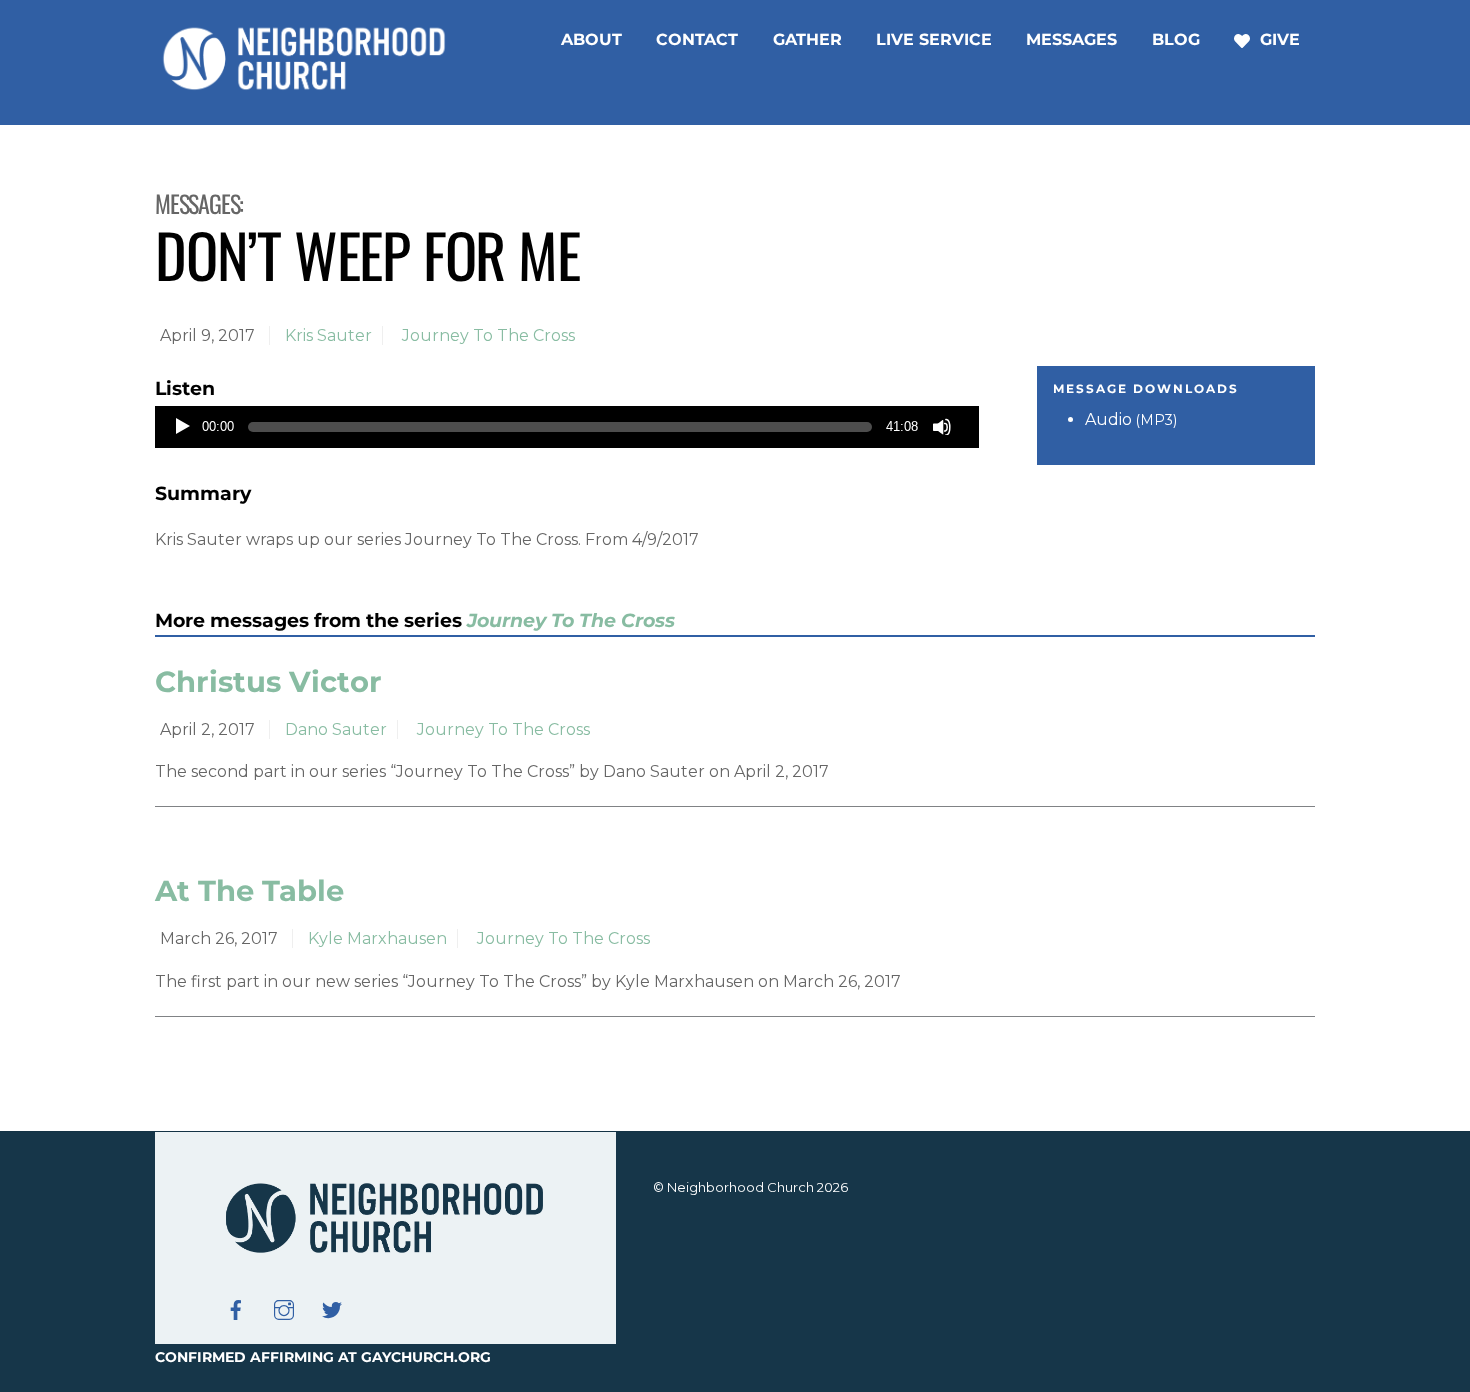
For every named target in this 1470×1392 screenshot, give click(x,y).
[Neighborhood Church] (305, 86)
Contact (697, 39)
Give (1277, 39)
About (591, 39)
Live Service (934, 39)
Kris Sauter (328, 335)
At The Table (249, 890)
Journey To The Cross (488, 335)
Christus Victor (268, 681)
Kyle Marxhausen (377, 938)
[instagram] (284, 1308)
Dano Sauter (336, 729)
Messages (1071, 39)
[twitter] (332, 1308)
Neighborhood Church (740, 1187)
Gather (807, 39)
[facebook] (236, 1308)
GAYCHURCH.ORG (426, 1357)
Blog (1176, 39)
